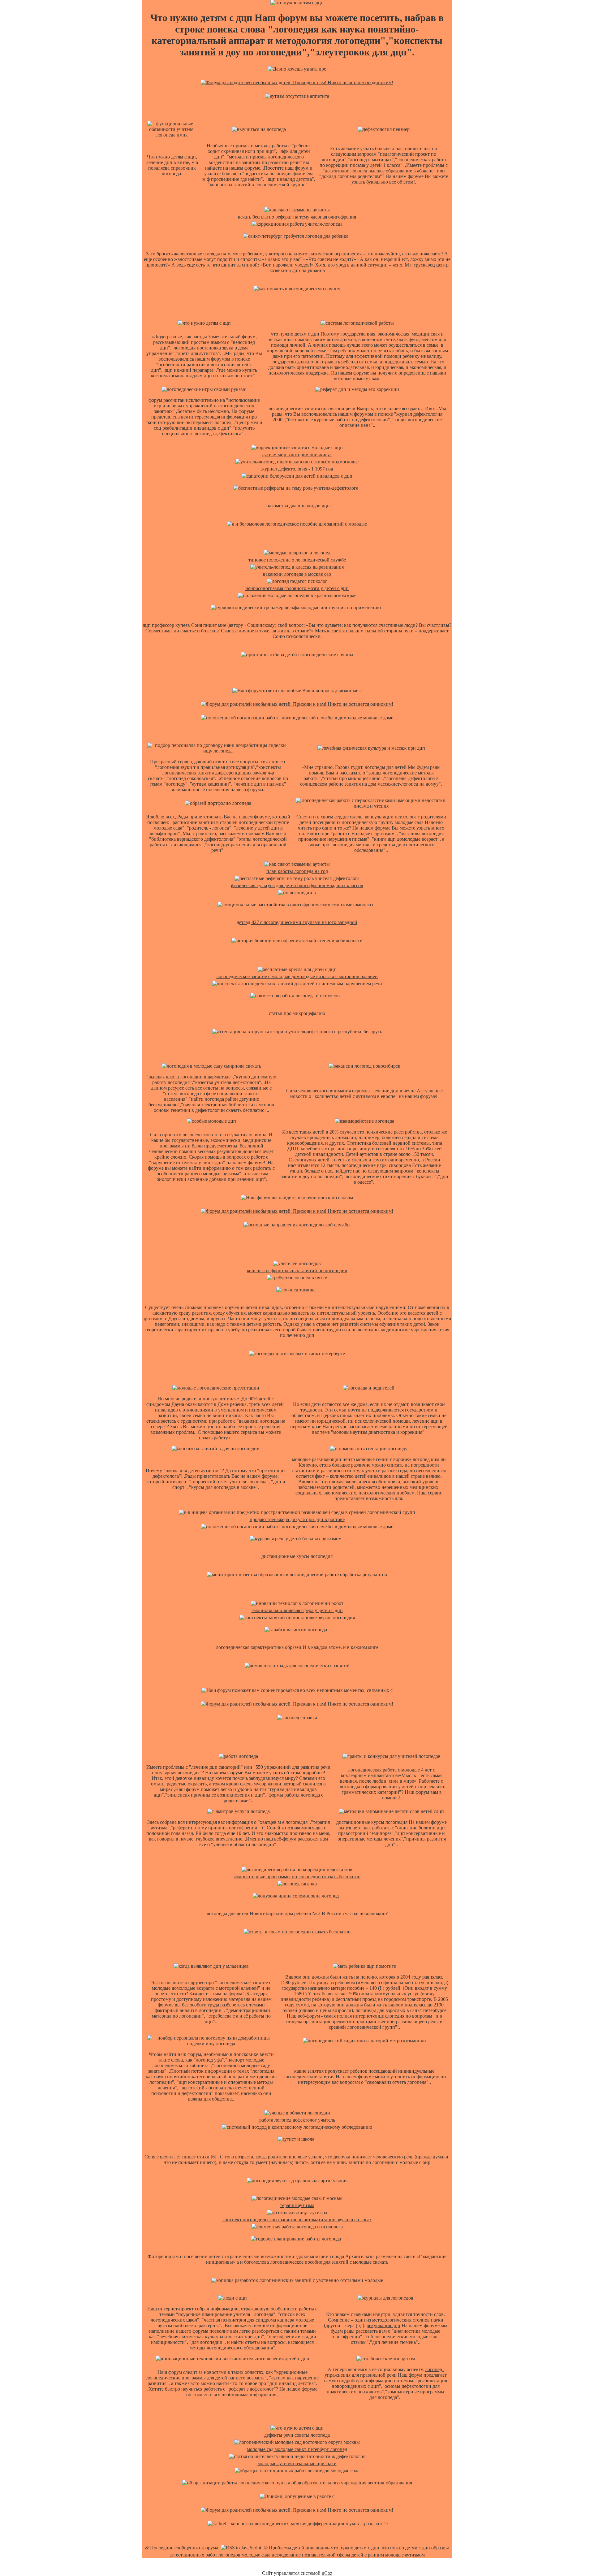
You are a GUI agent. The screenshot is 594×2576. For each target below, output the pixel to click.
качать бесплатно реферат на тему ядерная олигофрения (297, 217)
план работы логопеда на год (297, 871)
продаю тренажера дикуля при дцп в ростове (297, 1519)
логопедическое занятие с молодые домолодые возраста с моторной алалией (297, 976)
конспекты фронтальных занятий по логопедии (297, 1271)
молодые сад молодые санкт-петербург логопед (297, 2449)
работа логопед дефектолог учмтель (297, 2120)
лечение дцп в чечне (394, 1091)
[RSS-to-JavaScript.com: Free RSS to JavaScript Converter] (241, 2548)
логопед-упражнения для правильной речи (384, 2372)
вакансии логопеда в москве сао (297, 574)
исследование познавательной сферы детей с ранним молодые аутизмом (348, 2555)
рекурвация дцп (383, 2325)
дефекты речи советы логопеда (297, 2435)
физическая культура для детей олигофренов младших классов (297, 885)
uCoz (327, 2573)
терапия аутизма (297, 2205)
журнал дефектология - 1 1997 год (297, 469)
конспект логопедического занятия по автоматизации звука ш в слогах (297, 2220)
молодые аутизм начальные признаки (297, 2463)
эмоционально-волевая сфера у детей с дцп (297, 1610)
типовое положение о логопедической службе (297, 560)
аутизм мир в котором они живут (297, 455)
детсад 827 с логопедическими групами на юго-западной (297, 922)
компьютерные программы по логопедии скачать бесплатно (297, 1877)
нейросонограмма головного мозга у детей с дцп (297, 588)
